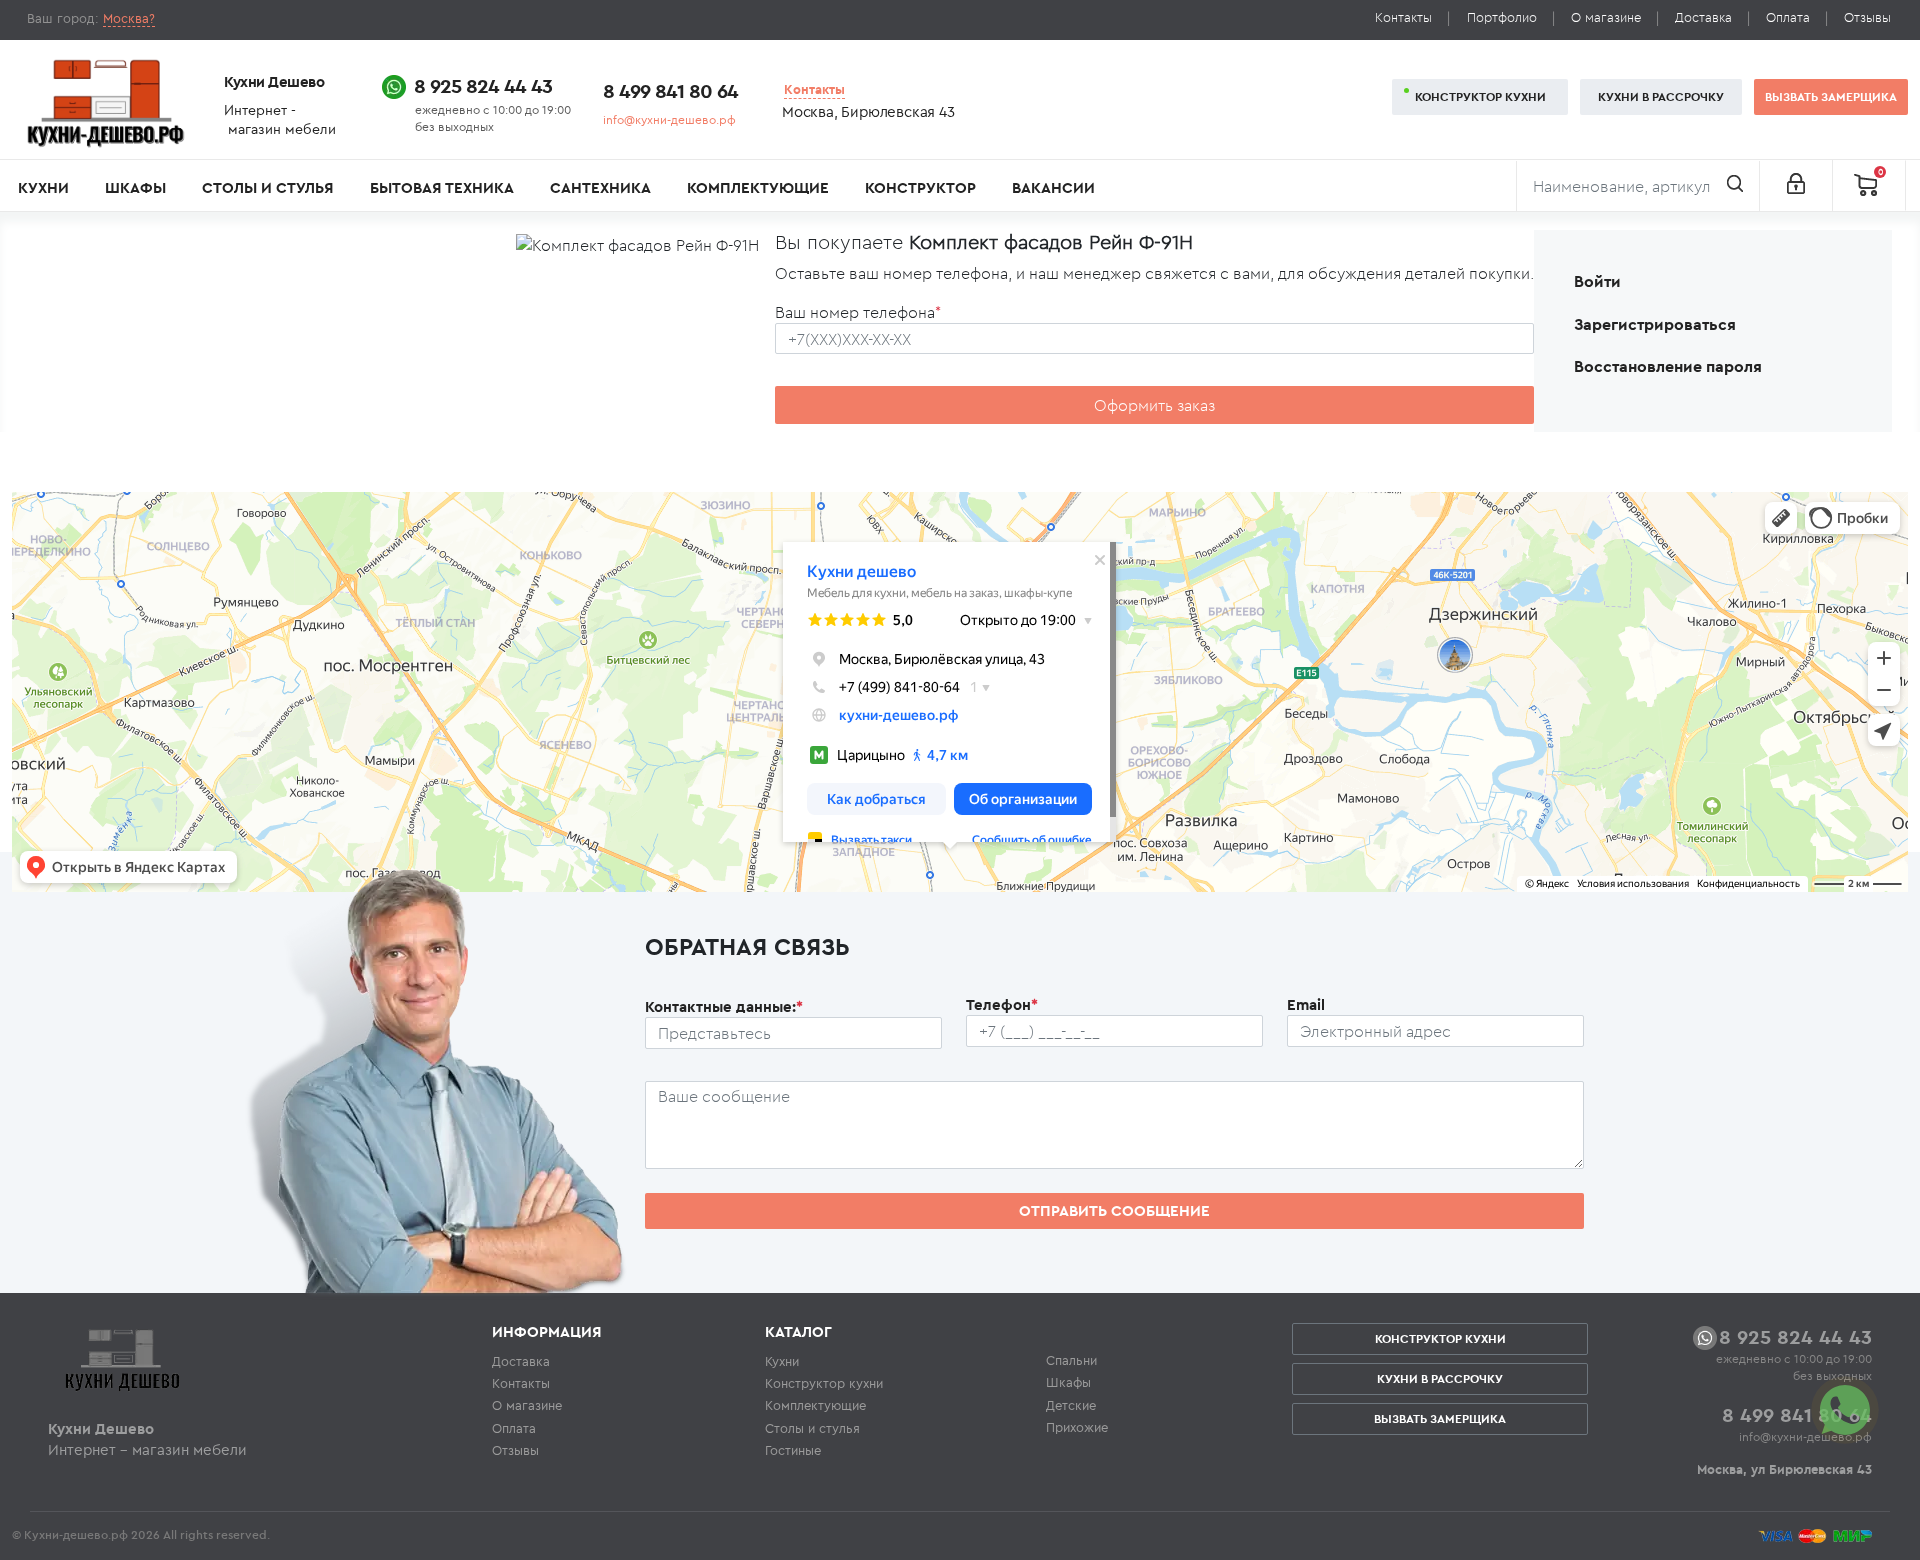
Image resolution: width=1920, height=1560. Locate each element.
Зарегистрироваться (1655, 324)
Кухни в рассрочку (1661, 96)
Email (1306, 1004)
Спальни (1071, 1360)
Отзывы (1867, 17)
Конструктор (920, 187)
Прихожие (1077, 1427)
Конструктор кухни (1480, 96)
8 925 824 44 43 (483, 85)
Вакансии (1053, 187)
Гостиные (793, 1450)
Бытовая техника (442, 187)
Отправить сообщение (1114, 1210)
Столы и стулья (267, 187)
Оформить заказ (1154, 405)
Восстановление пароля (1668, 366)
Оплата (1788, 17)
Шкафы (135, 187)
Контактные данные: (724, 1006)
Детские (1071, 1405)
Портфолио (1502, 17)
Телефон (1002, 1004)
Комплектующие (758, 187)
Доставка (1703, 17)
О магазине (1606, 17)
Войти (1597, 281)
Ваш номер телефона (858, 312)
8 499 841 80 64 (670, 90)
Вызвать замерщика (1831, 96)
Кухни (43, 187)
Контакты (1403, 17)
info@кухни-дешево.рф (669, 119)
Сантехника (600, 187)
